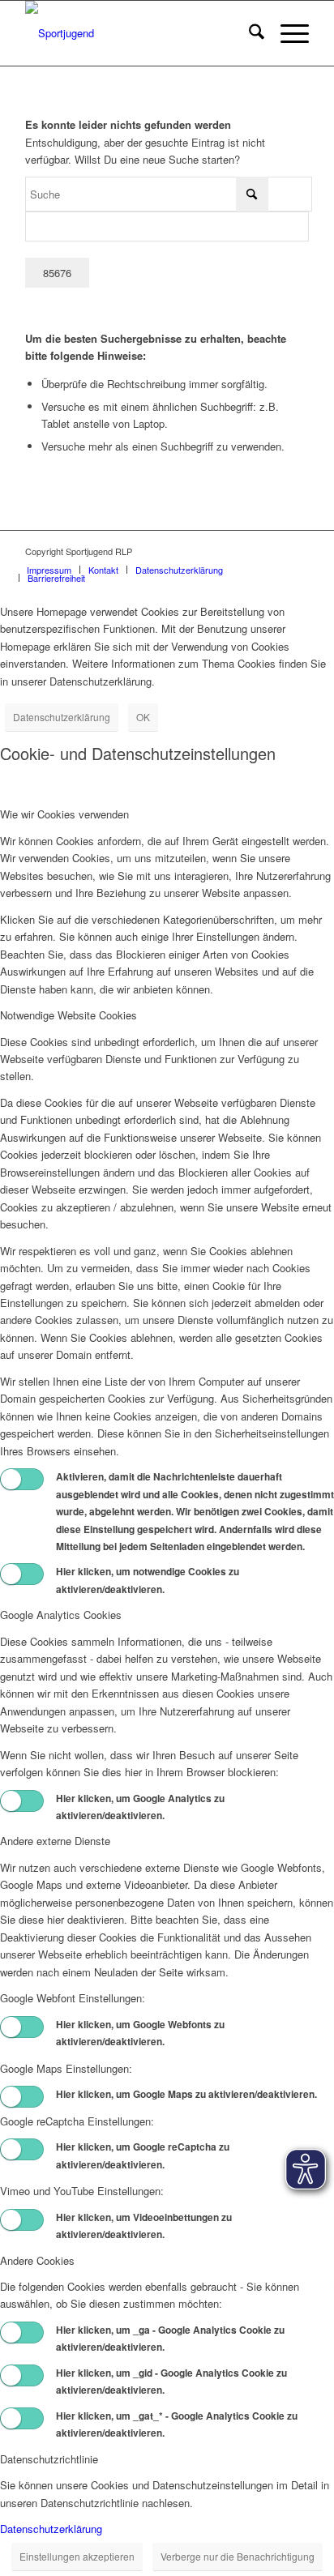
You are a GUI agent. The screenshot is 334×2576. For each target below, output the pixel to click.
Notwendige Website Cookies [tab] (69, 1015)
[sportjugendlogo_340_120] (139, 33)
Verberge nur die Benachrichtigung (238, 2556)
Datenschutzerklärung (62, 717)
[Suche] (248, 33)
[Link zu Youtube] (297, 551)
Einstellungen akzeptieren (77, 2556)
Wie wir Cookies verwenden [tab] (64, 814)
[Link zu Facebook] (272, 551)
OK (143, 717)
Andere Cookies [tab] (37, 2260)
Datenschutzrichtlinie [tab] (49, 2459)
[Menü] (287, 33)
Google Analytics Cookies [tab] (61, 1615)
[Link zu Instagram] (248, 551)
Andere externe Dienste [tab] (55, 1841)
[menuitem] (248, 33)
